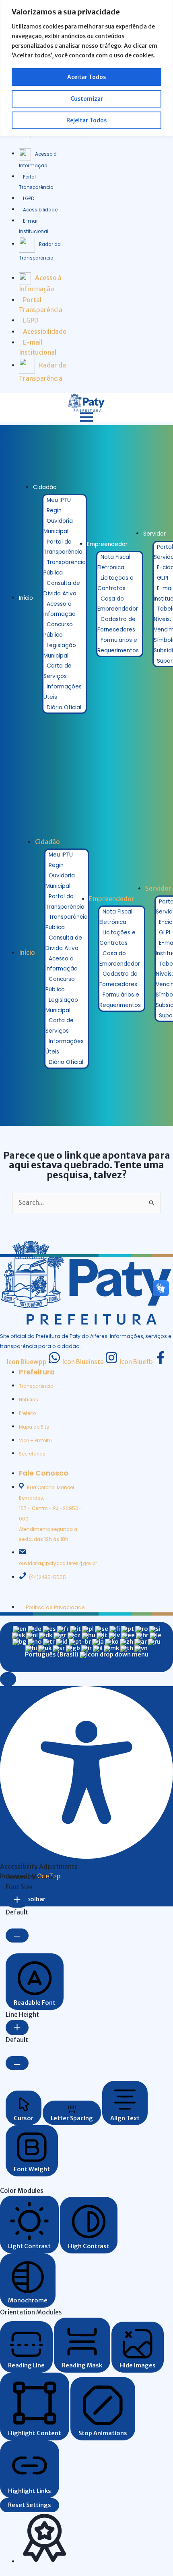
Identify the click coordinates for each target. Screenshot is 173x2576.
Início (26, 598)
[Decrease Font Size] (17, 1936)
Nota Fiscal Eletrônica (114, 562)
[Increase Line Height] (17, 2028)
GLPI (163, 578)
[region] (86, 68)
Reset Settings (30, 2505)
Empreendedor (107, 544)
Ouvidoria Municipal (58, 526)
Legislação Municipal (60, 651)
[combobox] (86, 1647)
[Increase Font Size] (17, 1900)
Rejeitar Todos (86, 120)
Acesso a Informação (60, 609)
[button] (8, 1679)
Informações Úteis (63, 692)
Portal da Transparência (63, 547)
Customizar (87, 99)
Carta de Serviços (58, 671)
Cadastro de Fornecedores (116, 624)
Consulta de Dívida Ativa (62, 588)
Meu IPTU (59, 500)
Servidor (154, 534)
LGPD (29, 199)
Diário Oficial (64, 707)
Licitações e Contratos (115, 583)
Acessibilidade (40, 210)
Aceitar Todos (86, 77)
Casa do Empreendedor (118, 604)
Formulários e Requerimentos (118, 645)
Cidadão (45, 487)
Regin (54, 511)
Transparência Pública (65, 567)
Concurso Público (58, 630)
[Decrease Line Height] (17, 2063)
